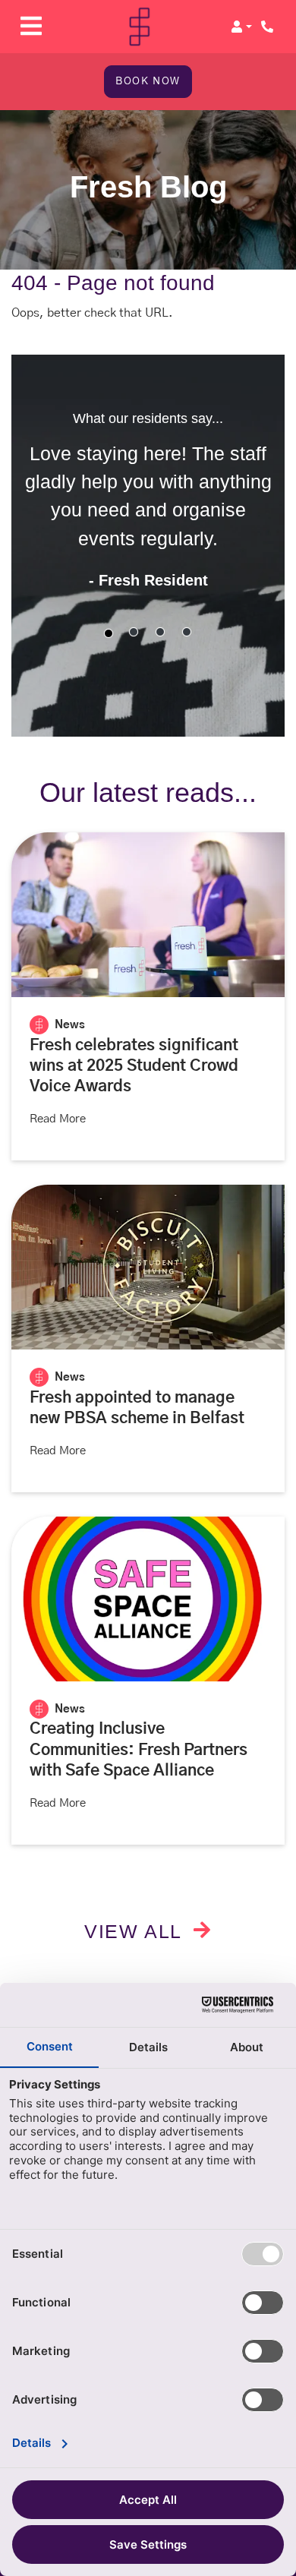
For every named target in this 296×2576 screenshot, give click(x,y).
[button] (241, 27)
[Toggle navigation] (31, 26)
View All (136, 1931)
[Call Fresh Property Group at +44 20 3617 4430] (269, 27)
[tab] (109, 633)
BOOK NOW (148, 81)
